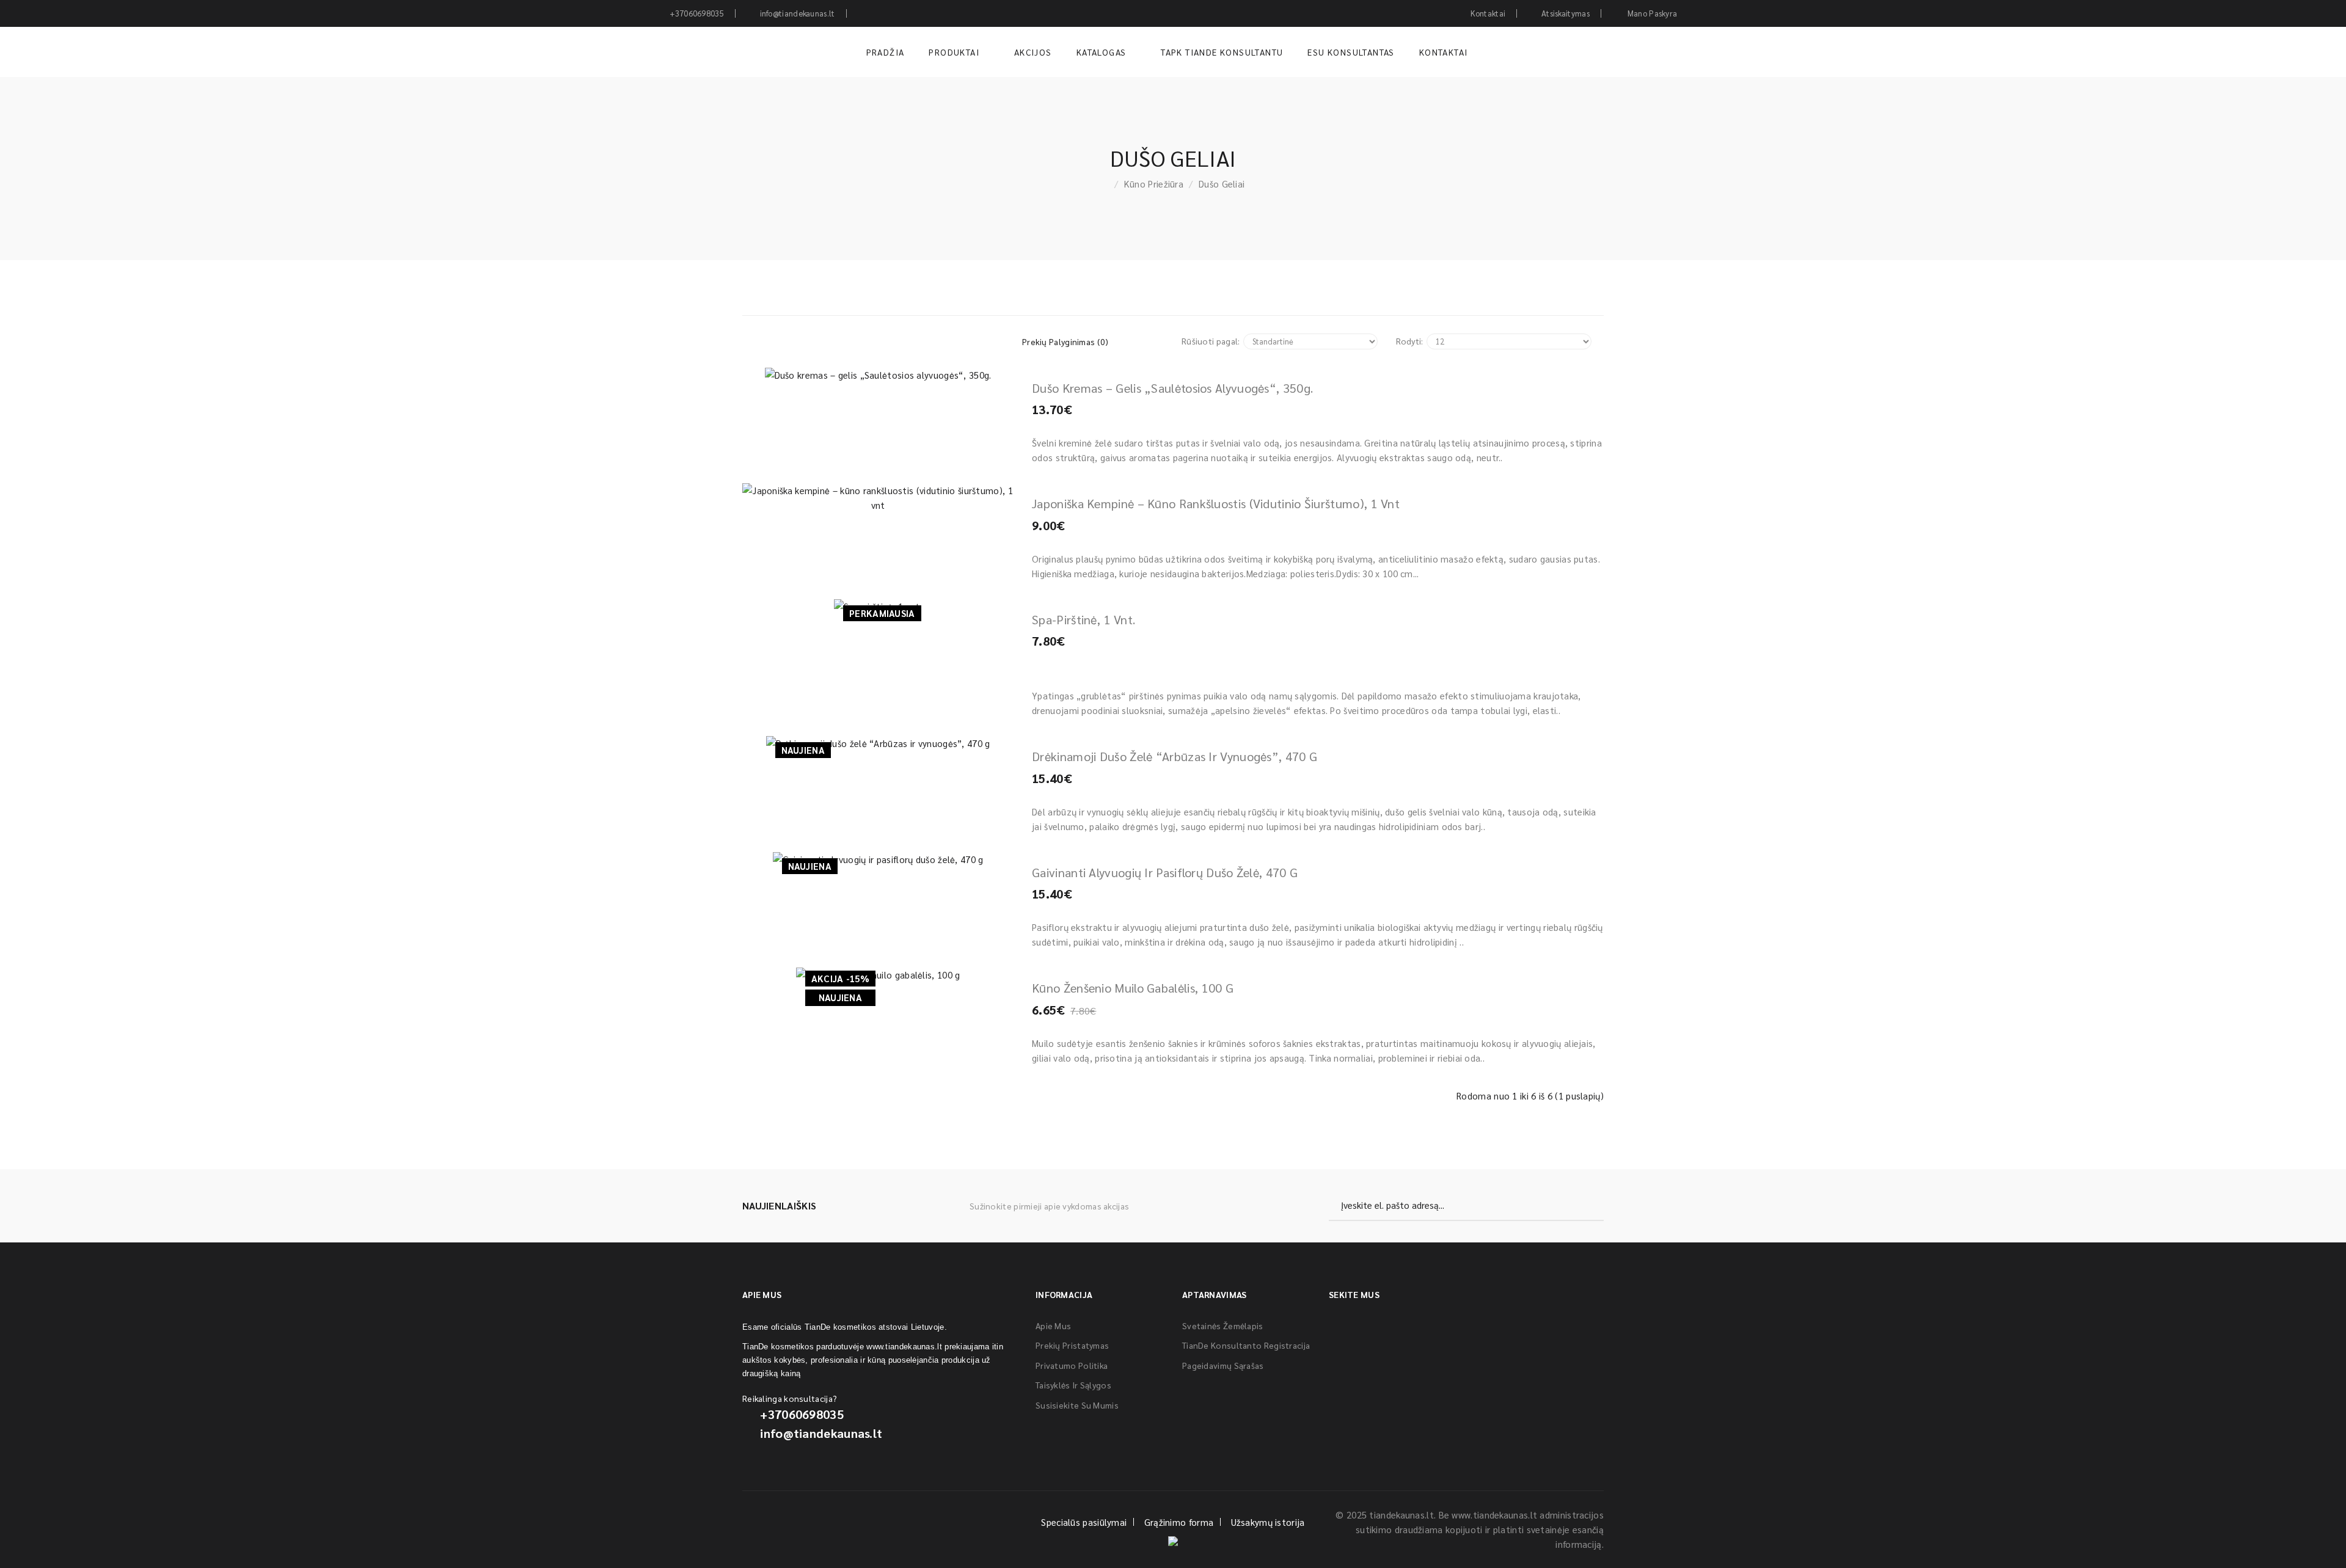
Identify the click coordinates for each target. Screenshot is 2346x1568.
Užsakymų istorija (1268, 1522)
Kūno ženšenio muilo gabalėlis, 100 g (1133, 988)
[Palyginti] (905, 370)
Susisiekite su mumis (1077, 1405)
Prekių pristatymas (1072, 1345)
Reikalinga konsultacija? (790, 1398)
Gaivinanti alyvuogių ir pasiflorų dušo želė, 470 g (1165, 872)
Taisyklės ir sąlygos (1073, 1385)
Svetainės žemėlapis (1223, 1326)
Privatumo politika (1072, 1365)
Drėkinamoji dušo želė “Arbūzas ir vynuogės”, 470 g (1175, 756)
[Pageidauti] (851, 370)
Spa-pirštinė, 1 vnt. (1083, 619)
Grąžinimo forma (1179, 1522)
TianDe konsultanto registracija (1246, 1345)
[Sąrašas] (837, 341)
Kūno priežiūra (1154, 184)
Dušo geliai (1222, 184)
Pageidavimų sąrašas (1223, 1365)
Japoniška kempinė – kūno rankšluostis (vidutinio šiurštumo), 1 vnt (1216, 503)
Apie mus (1053, 1326)
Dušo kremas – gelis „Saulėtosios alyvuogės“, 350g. (1172, 388)
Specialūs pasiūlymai (1084, 1522)
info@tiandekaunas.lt (821, 1433)
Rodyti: (1410, 341)
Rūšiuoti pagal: (1211, 341)
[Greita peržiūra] (959, 370)
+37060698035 (802, 1414)
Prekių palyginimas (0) (1065, 341)
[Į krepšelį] (797, 370)
